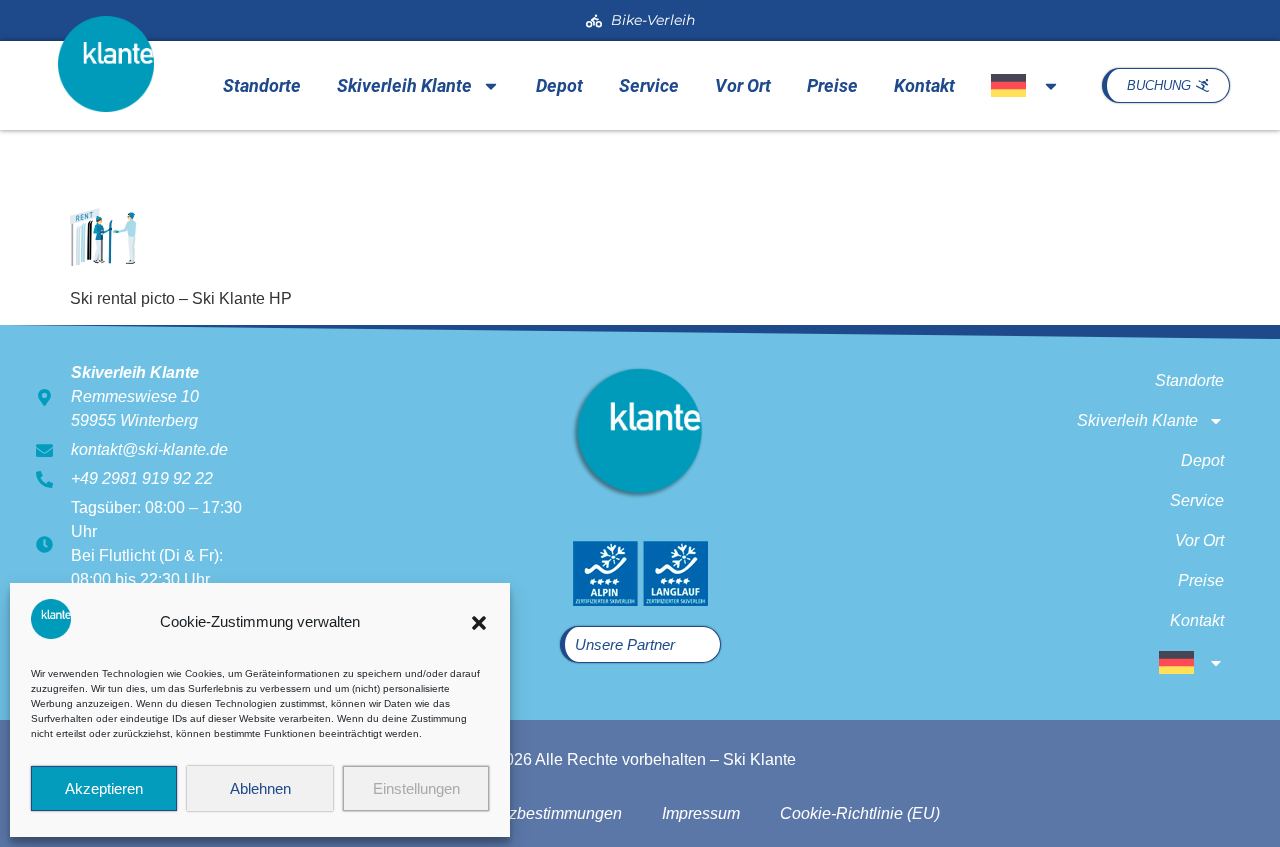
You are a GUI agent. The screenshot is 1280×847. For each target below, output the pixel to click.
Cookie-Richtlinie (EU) (860, 813)
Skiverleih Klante (404, 85)
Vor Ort (743, 85)
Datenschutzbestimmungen (525, 813)
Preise (832, 85)
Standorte (262, 85)
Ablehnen (260, 788)
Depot (559, 85)
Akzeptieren (104, 788)
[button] (479, 623)
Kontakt (924, 85)
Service (649, 85)
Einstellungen (416, 788)
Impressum (701, 813)
